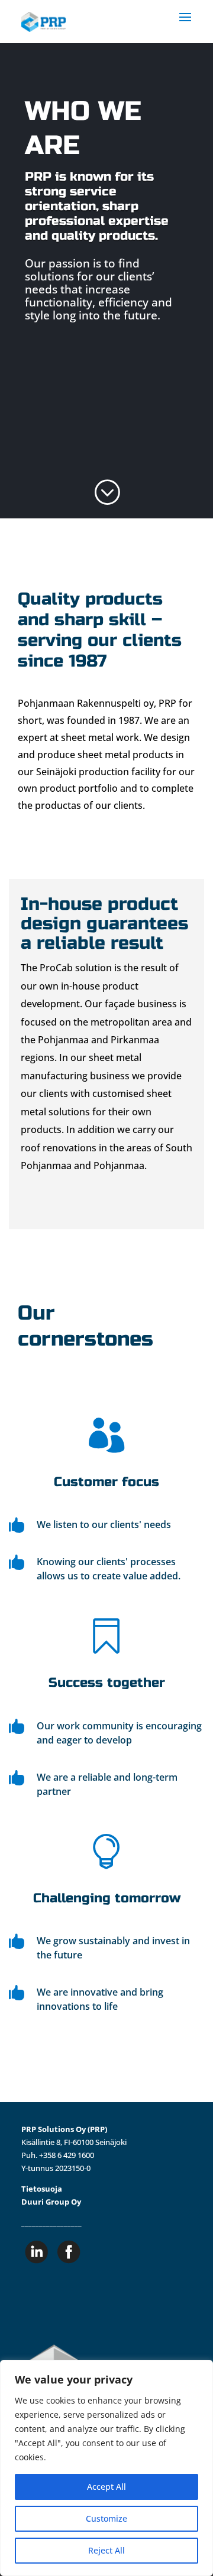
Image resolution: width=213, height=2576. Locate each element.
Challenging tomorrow (107, 1898)
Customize (106, 2518)
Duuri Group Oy (51, 2202)
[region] (106, 2468)
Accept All (106, 2487)
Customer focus (106, 1482)
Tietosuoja (42, 2189)
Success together (107, 1683)
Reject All (106, 2550)
